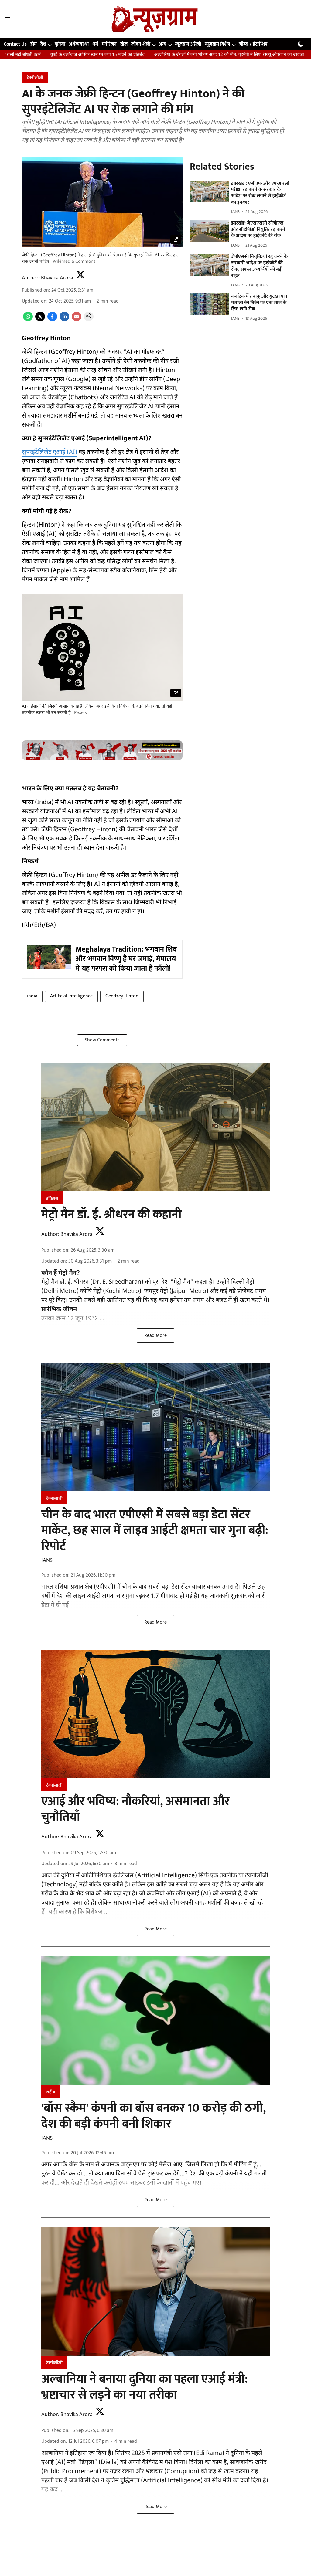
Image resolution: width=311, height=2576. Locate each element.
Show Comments (102, 1040)
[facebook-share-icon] (52, 320)
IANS (47, 1560)
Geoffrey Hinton (122, 996)
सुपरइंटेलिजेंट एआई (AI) (50, 452)
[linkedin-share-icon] (64, 320)
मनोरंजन (109, 44)
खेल (124, 44)
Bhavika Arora (57, 278)
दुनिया (60, 44)
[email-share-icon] (77, 320)
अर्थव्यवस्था (79, 44)
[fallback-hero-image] (209, 191)
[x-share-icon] (40, 320)
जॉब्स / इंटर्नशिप (253, 44)
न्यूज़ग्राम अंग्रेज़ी (188, 44)
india (32, 996)
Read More (155, 1335)
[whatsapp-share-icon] (28, 320)
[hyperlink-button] (176, 241)
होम (34, 44)
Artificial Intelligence (71, 996)
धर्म (95, 44)
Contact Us (15, 44)
